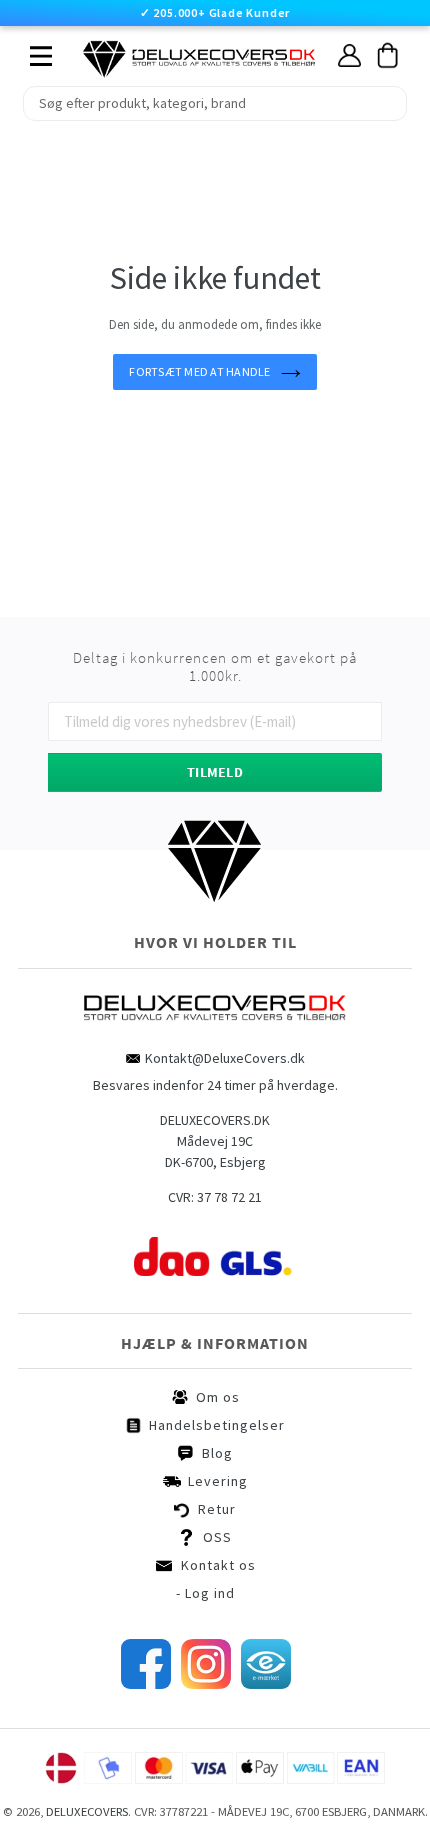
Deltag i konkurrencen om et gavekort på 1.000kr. (215, 667)
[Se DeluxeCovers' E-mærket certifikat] (266, 1684)
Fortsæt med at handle (199, 371)
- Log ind (205, 1593)
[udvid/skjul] (30, 51)
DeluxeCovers (87, 1811)
